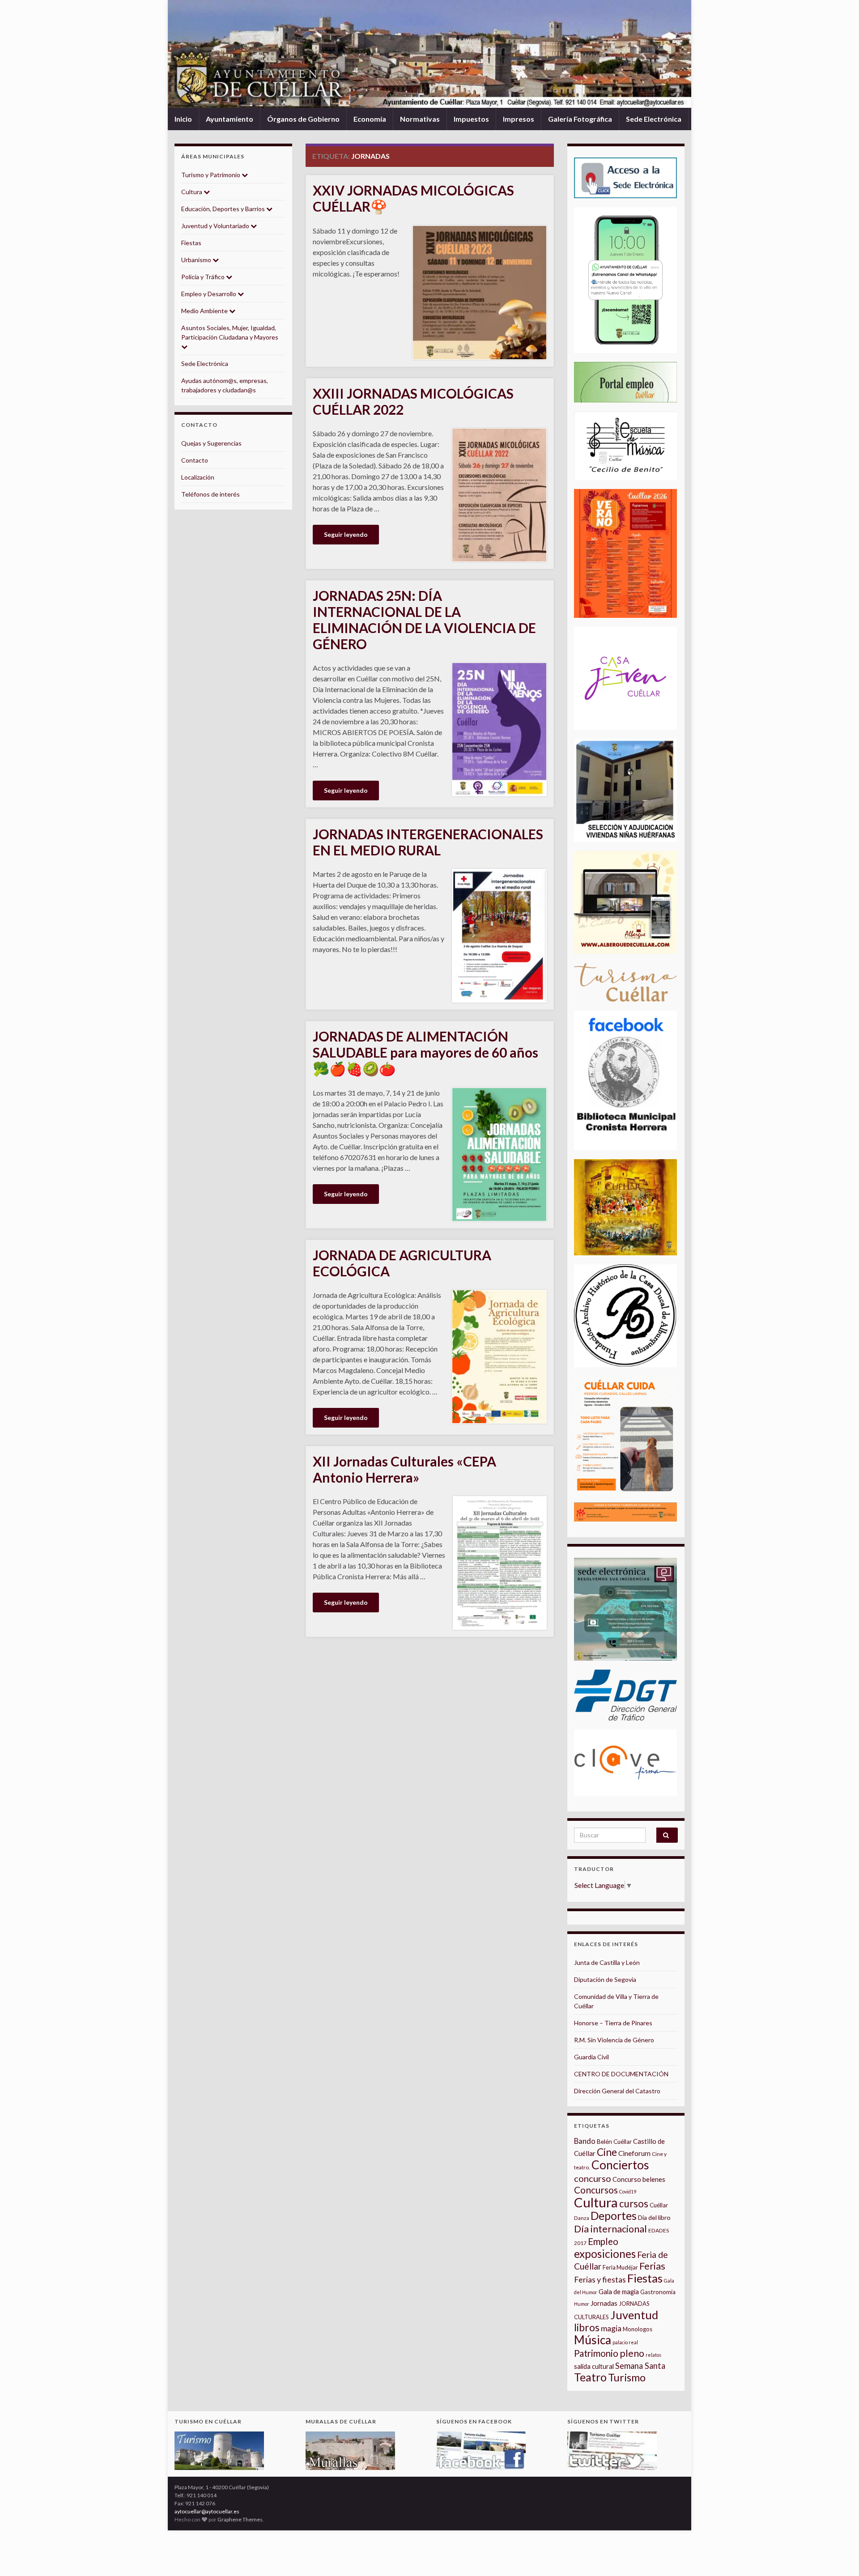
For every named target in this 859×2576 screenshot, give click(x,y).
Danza (582, 2218)
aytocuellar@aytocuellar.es (207, 2511)
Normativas (420, 119)
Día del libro (654, 2217)
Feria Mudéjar (620, 2267)
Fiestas (191, 243)
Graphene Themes (240, 2519)
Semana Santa (640, 2366)
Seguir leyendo (346, 534)
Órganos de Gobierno (303, 119)
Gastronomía (658, 2292)
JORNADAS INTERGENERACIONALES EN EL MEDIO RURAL (428, 842)
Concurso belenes (639, 2179)
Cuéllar (659, 2205)
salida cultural (594, 2366)
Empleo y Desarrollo (209, 294)
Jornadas (604, 2303)
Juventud (634, 2315)
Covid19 (628, 2191)
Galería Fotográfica (580, 119)
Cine (607, 2152)
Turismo (627, 2377)
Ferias (652, 2266)
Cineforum (634, 2153)
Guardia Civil (591, 2057)
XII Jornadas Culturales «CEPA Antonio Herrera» (404, 1469)
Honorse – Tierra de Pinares (613, 2023)
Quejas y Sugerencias (211, 443)
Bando (585, 2141)
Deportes (614, 2216)
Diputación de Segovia (605, 1979)
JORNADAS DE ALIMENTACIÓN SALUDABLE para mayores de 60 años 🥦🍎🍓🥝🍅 (425, 1052)
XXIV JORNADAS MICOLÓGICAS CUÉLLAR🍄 (413, 198)
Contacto (195, 460)
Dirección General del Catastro (617, 2091)
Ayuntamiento (230, 119)
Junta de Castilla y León (607, 1962)
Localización (198, 477)
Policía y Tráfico (204, 277)
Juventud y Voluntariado (216, 226)
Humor (582, 2304)
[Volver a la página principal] (429, 54)
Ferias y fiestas (600, 2279)
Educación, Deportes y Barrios (224, 209)
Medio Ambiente (205, 311)
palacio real (625, 2342)
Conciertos (620, 2165)
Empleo (603, 2241)
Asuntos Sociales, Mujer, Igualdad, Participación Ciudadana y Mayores (230, 332)
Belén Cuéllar (614, 2142)
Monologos (638, 2329)
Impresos (519, 119)
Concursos (596, 2190)
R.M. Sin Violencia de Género (614, 2040)
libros (587, 2327)
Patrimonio (596, 2353)
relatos (653, 2355)
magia (611, 2328)
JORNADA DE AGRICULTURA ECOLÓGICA (402, 1263)
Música (593, 2340)
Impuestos (471, 119)
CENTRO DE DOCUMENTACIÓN (621, 2074)
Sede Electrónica (654, 119)
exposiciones (605, 2254)
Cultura (192, 192)
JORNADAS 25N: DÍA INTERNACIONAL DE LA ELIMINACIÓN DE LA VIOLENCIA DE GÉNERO (424, 620)
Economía (370, 119)
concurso (593, 2178)
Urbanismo (197, 260)
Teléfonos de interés (210, 494)
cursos (634, 2204)
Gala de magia (619, 2292)
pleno (632, 2353)
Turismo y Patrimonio (211, 175)
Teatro (590, 2377)
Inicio (183, 119)
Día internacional (610, 2229)
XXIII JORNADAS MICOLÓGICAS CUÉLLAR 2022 (413, 401)
